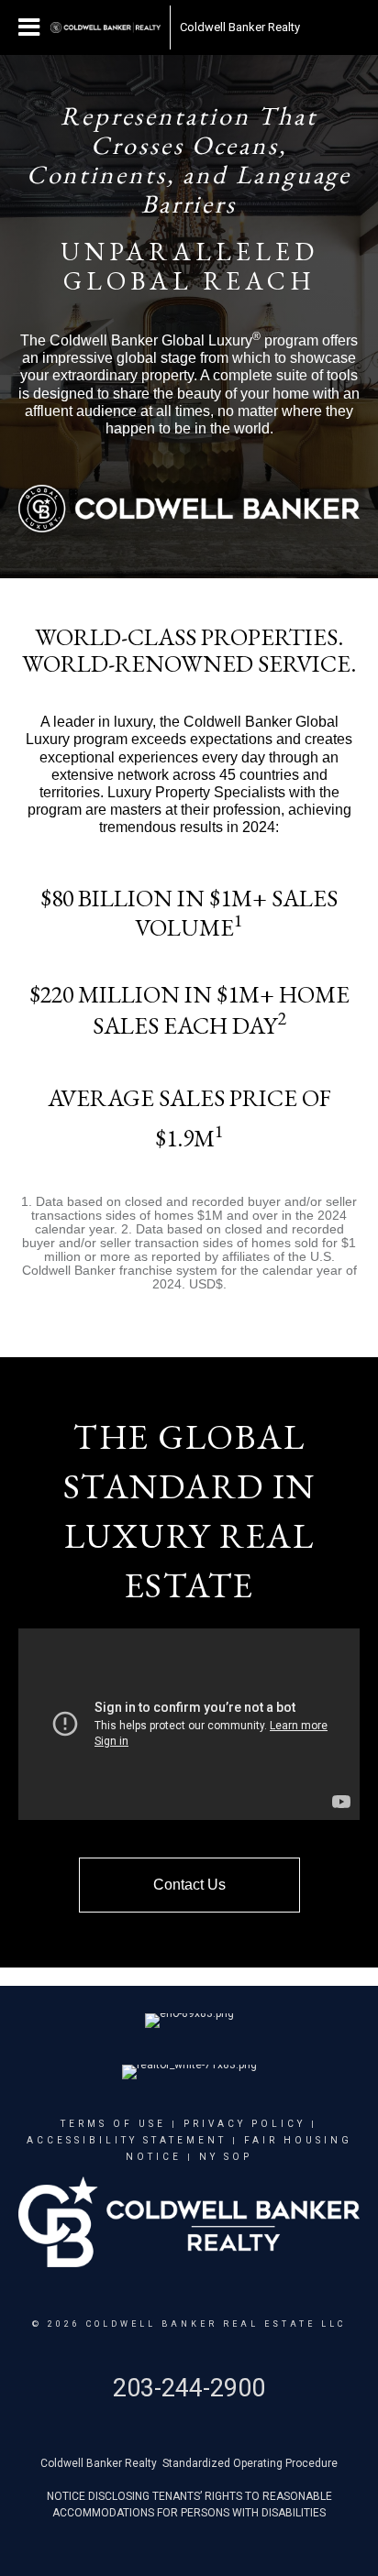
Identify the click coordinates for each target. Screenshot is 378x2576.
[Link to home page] (106, 27)
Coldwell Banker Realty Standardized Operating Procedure (189, 2463)
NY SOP (226, 2157)
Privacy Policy (245, 2124)
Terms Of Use (113, 2124)
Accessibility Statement (127, 2140)
